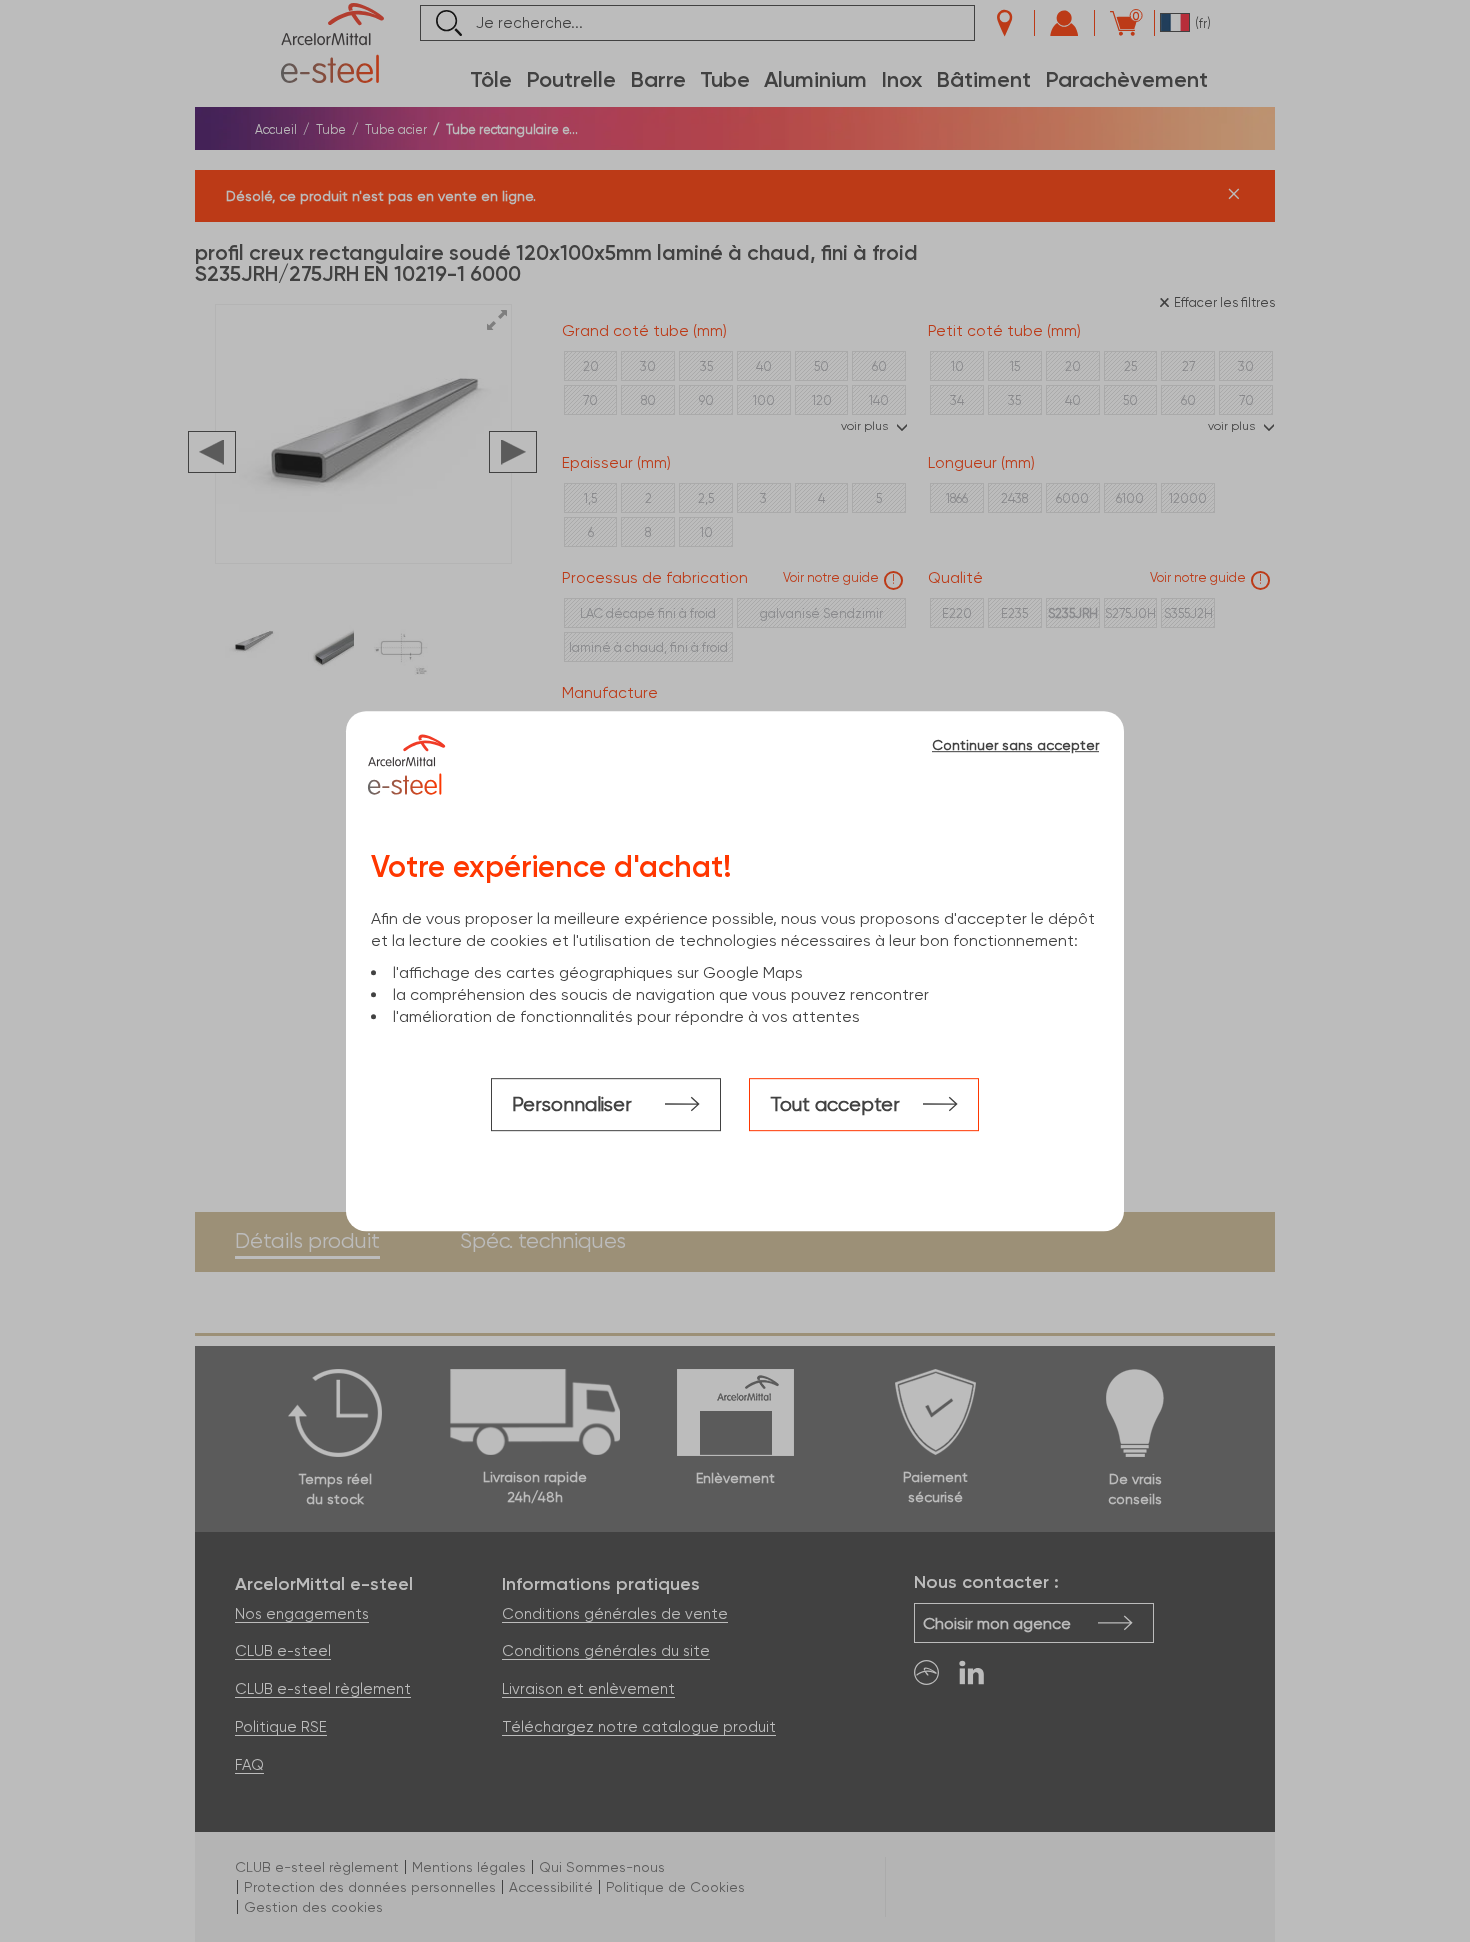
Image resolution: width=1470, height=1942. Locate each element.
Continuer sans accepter (1015, 745)
